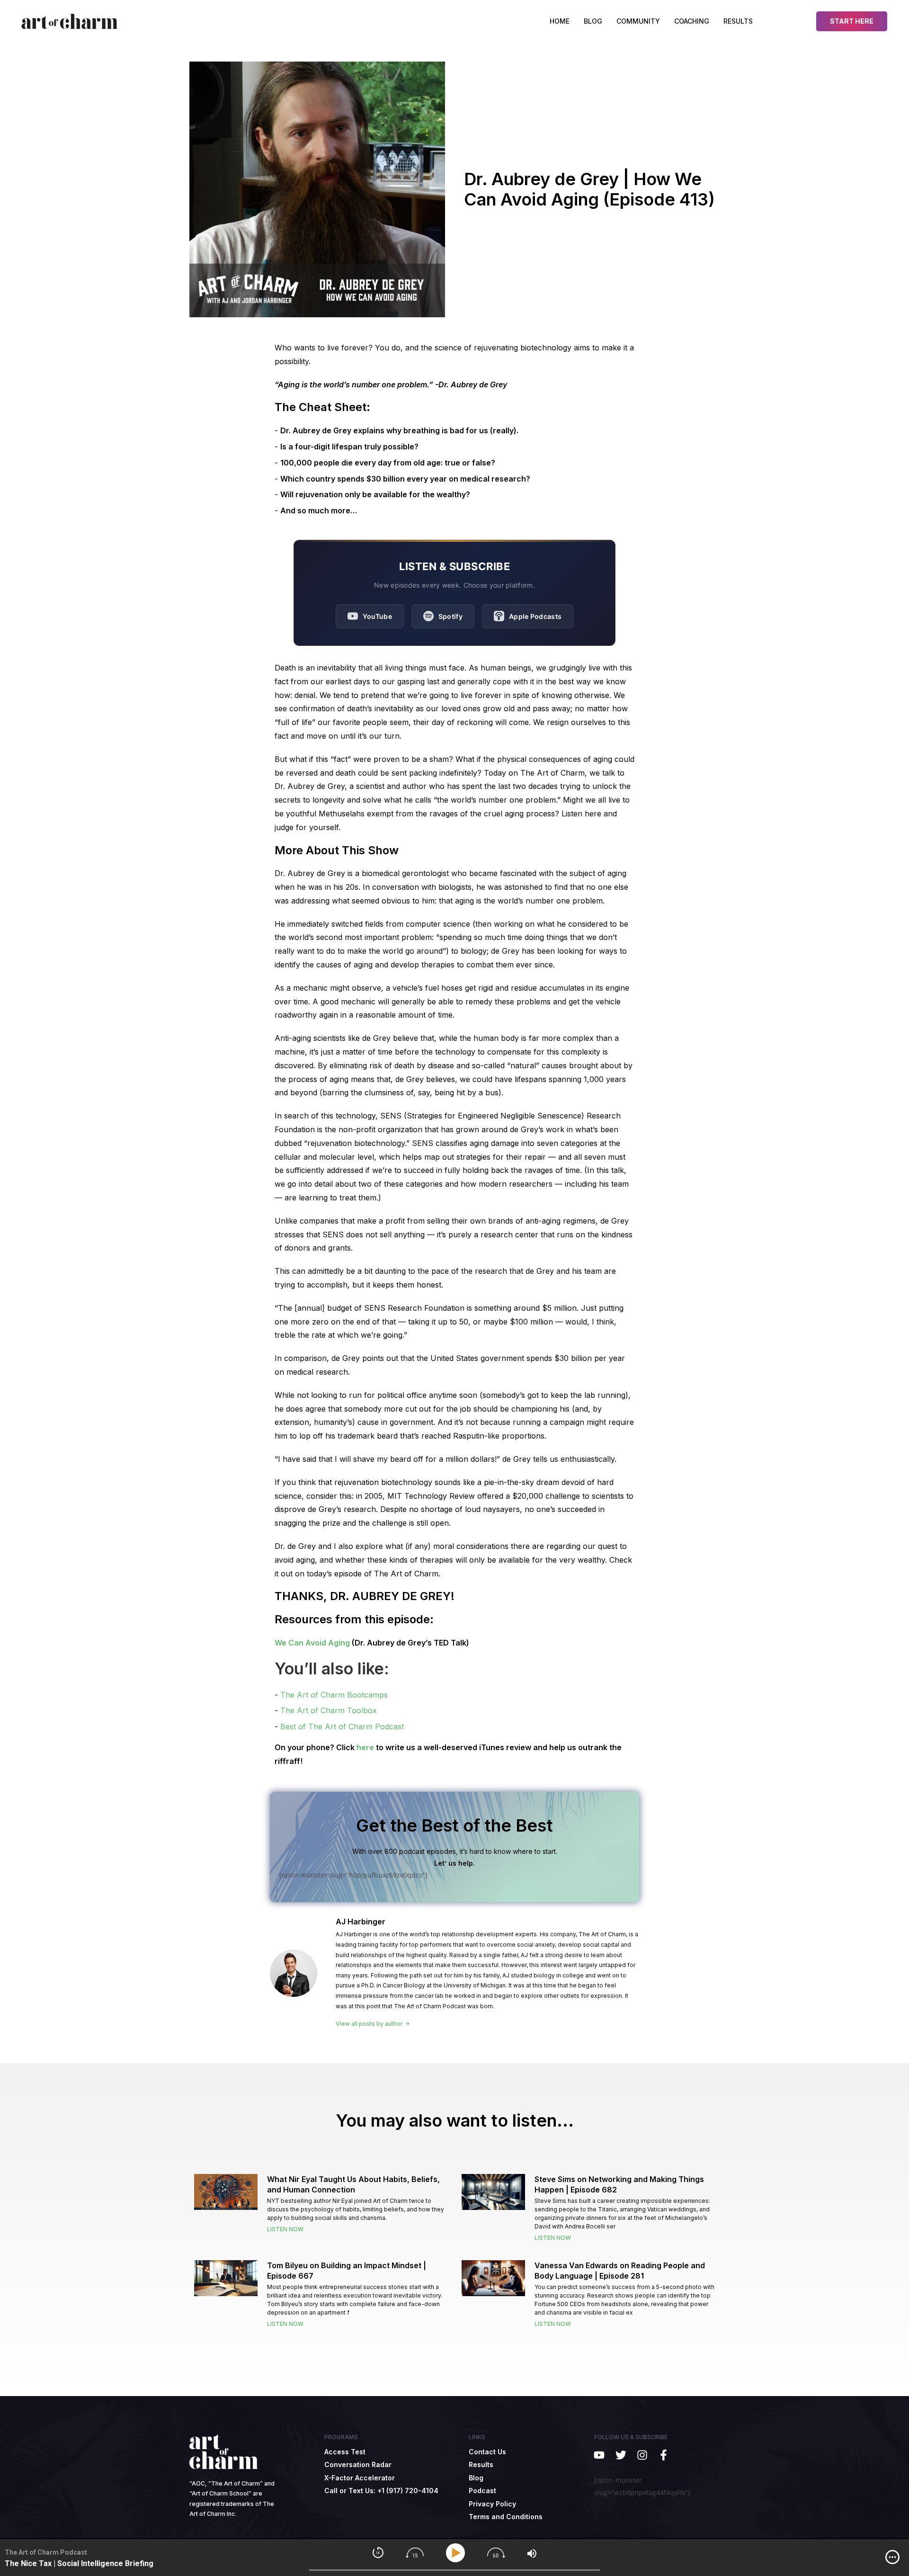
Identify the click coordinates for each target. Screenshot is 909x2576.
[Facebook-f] (664, 2455)
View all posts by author (370, 2024)
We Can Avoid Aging (312, 1643)
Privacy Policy (492, 2504)
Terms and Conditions (506, 2517)
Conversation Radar (358, 2464)
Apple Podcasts (535, 616)
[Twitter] (620, 2455)
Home (560, 21)
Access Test (345, 2452)
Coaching (692, 21)
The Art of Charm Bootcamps (334, 1695)
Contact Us (487, 2452)
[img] (892, 2557)
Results (738, 21)
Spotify (450, 616)
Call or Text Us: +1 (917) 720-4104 (381, 2491)
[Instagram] (642, 2455)
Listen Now (285, 2229)
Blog (593, 21)
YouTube (377, 616)
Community (638, 21)
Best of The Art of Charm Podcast (342, 1726)
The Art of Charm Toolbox (329, 1710)
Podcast (482, 2491)
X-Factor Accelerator (360, 2478)
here (365, 1747)
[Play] (457, 2553)
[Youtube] (599, 2455)
